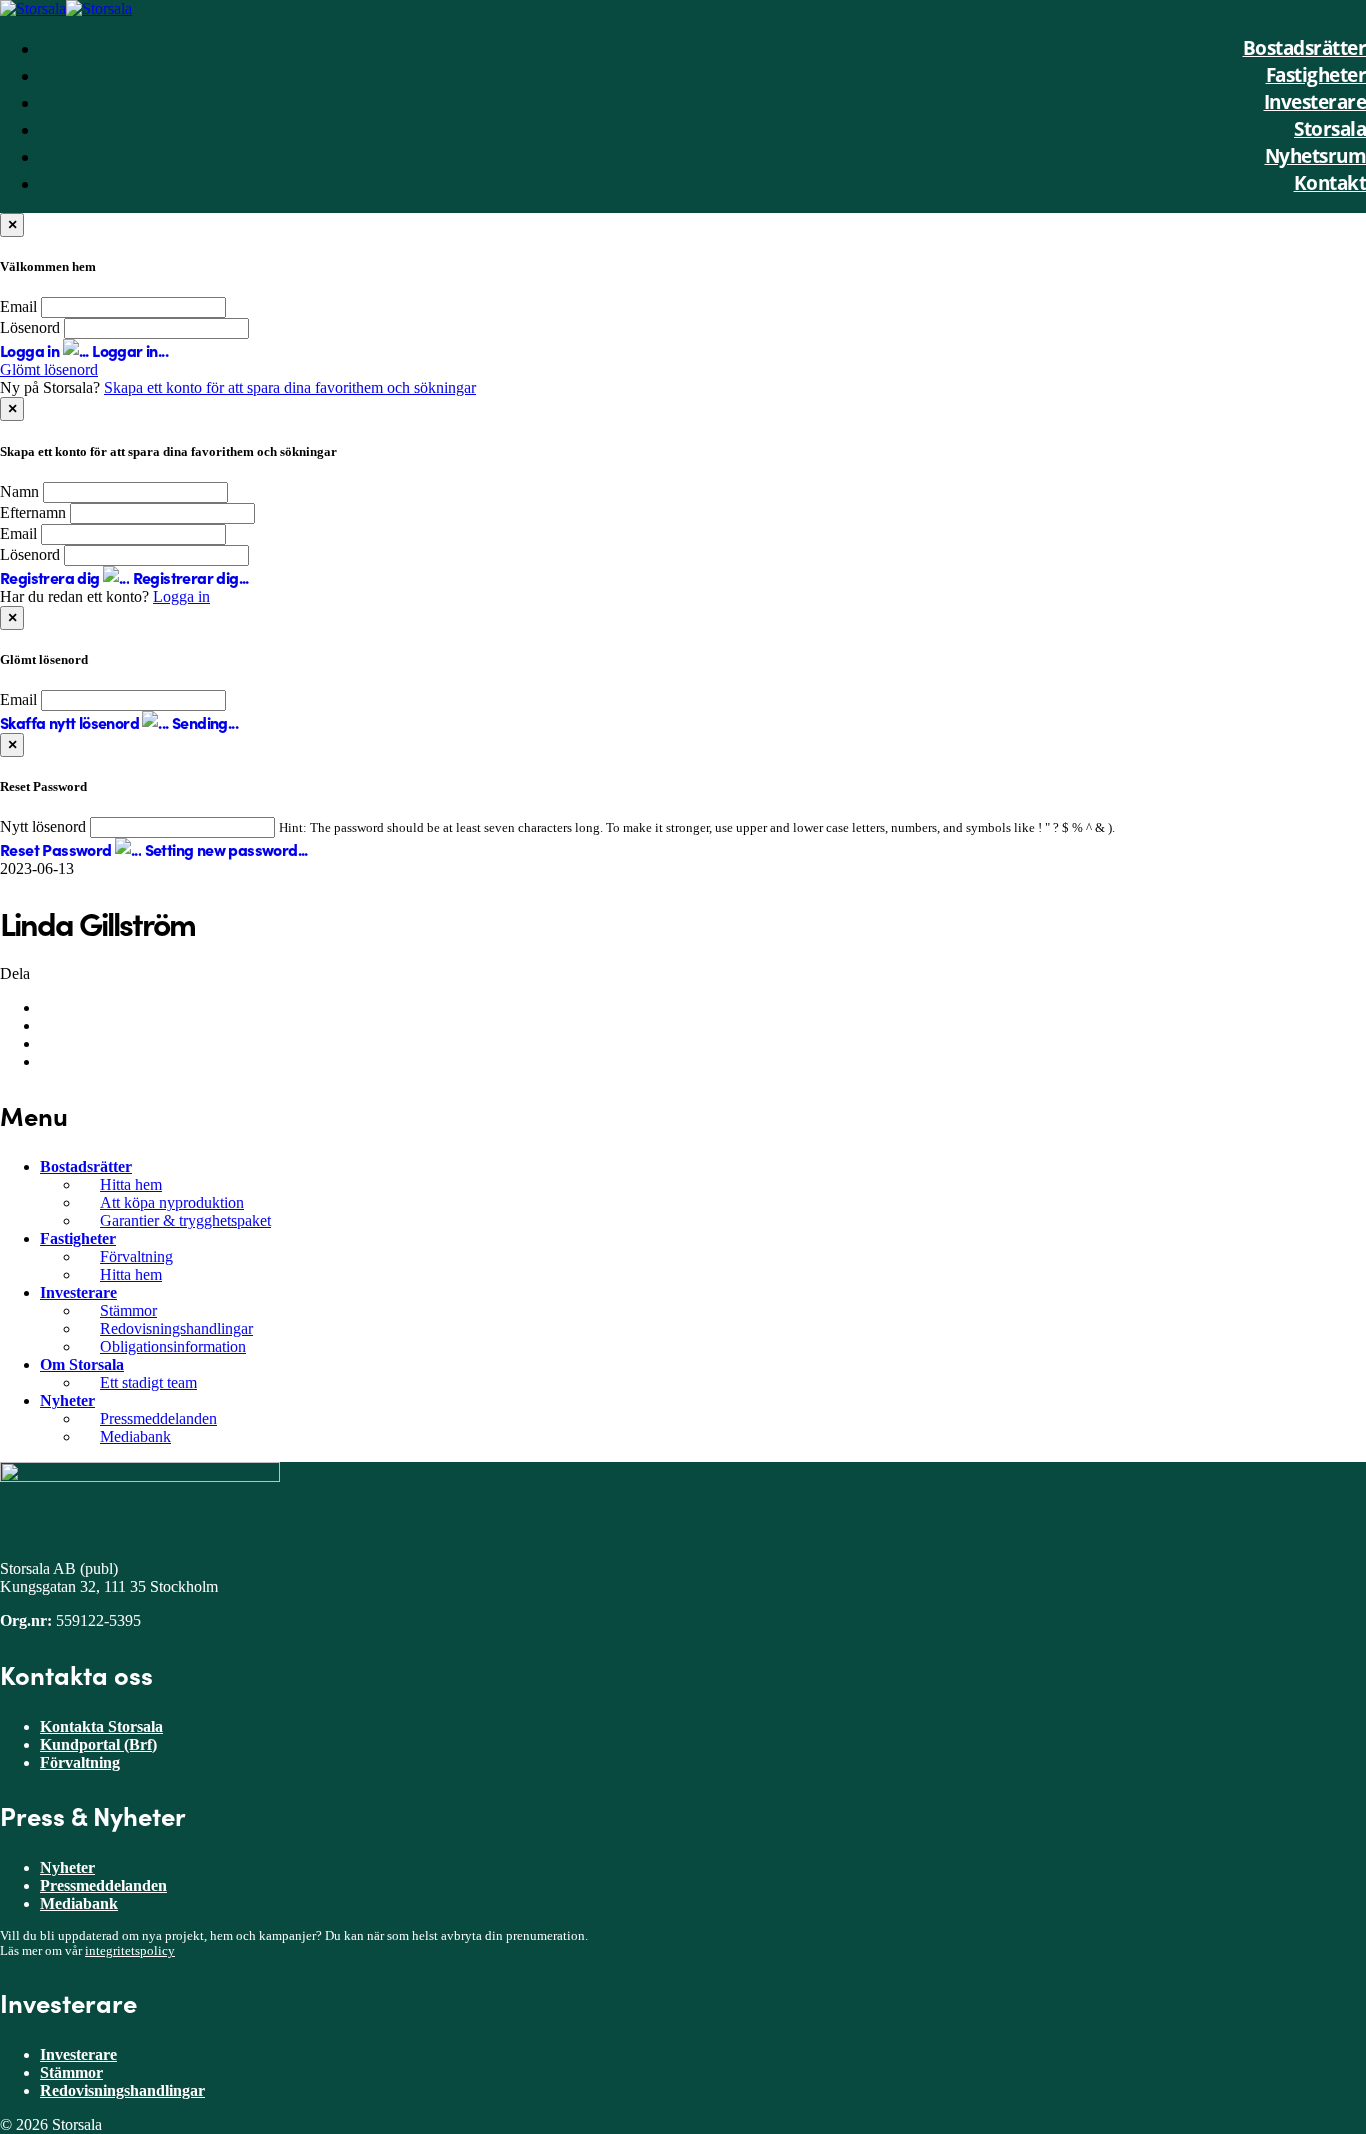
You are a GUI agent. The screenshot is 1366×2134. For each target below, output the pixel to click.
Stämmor (128, 1310)
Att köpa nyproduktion (172, 1202)
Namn (19, 491)
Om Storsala (82, 1364)
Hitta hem (131, 1184)
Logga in (181, 596)
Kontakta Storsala (101, 1726)
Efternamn (33, 512)
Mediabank (135, 1436)
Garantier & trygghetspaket (185, 1220)
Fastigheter (78, 1238)
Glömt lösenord (49, 369)
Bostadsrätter (86, 1166)
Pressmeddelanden (158, 1418)
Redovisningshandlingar (176, 1328)
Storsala (1330, 128)
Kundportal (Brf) (98, 1744)
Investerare (78, 1292)
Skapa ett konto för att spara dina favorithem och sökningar (290, 387)
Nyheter (67, 1400)
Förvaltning (136, 1256)
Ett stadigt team (148, 1382)
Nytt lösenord (43, 826)
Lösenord (30, 327)
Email (18, 306)
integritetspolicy (130, 1951)
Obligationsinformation (173, 1346)
